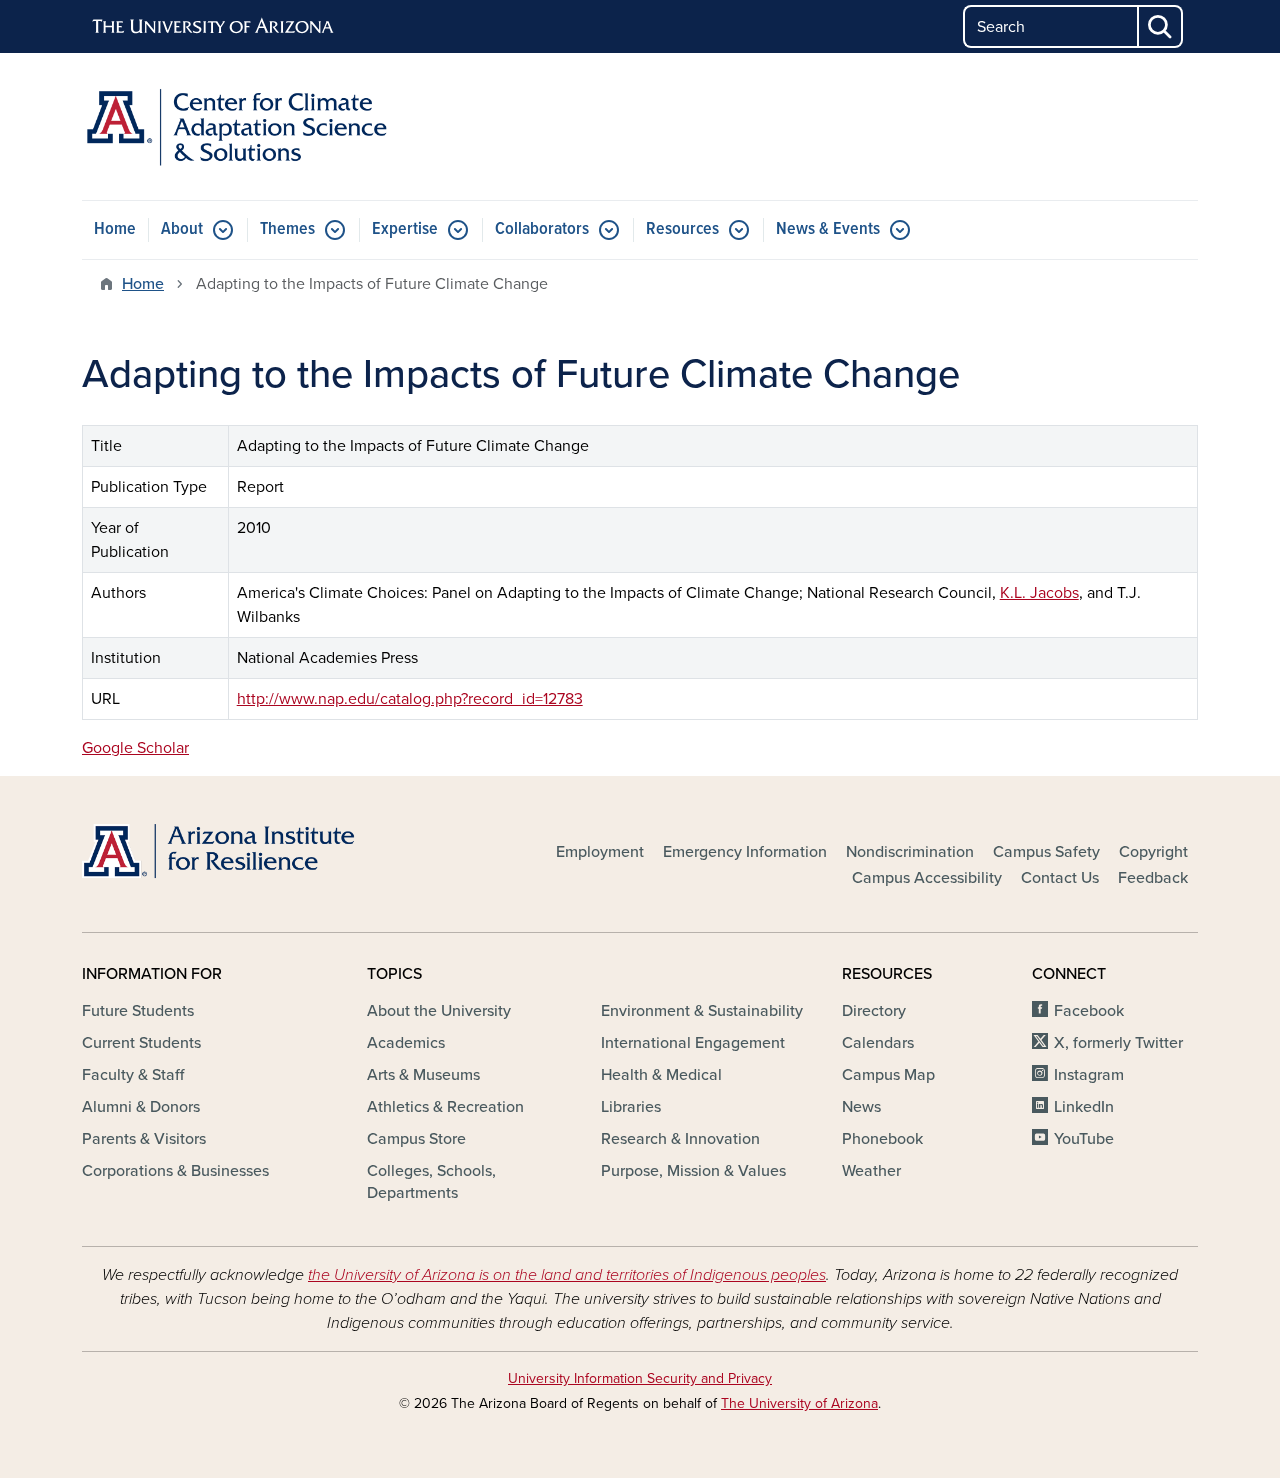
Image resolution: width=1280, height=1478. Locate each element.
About (182, 229)
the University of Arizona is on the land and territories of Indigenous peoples (567, 1275)
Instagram (1089, 1075)
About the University (439, 1011)
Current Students (141, 1043)
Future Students (138, 1011)
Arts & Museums (423, 1075)
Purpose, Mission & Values (693, 1171)
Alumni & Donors (141, 1107)
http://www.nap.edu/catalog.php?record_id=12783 (410, 699)
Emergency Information (745, 852)
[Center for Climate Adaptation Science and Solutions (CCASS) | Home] (260, 126)
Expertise (405, 229)
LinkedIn (1084, 1107)
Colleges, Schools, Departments (431, 1182)
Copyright (1153, 852)
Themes (287, 229)
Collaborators (542, 229)
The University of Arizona (799, 1403)
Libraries (631, 1107)
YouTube (1084, 1139)
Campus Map (888, 1075)
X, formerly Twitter (1118, 1043)
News (861, 1107)
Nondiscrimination (910, 852)
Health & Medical (661, 1075)
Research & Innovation (680, 1139)
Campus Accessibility (927, 878)
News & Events (828, 229)
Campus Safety (1046, 852)
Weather (871, 1171)
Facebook (1089, 1011)
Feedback (1153, 878)
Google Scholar (135, 748)
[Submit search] (1161, 26)
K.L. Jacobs (1039, 593)
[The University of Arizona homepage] (214, 27)
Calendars (878, 1043)
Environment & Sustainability (702, 1011)
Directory (874, 1011)
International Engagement (693, 1043)
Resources (682, 229)
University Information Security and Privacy (640, 1378)
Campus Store (416, 1139)
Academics (406, 1043)
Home (115, 229)
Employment (600, 852)
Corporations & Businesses (175, 1171)
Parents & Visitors (144, 1139)
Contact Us (1060, 878)
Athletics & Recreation (445, 1107)
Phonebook (882, 1139)
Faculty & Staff (133, 1075)
